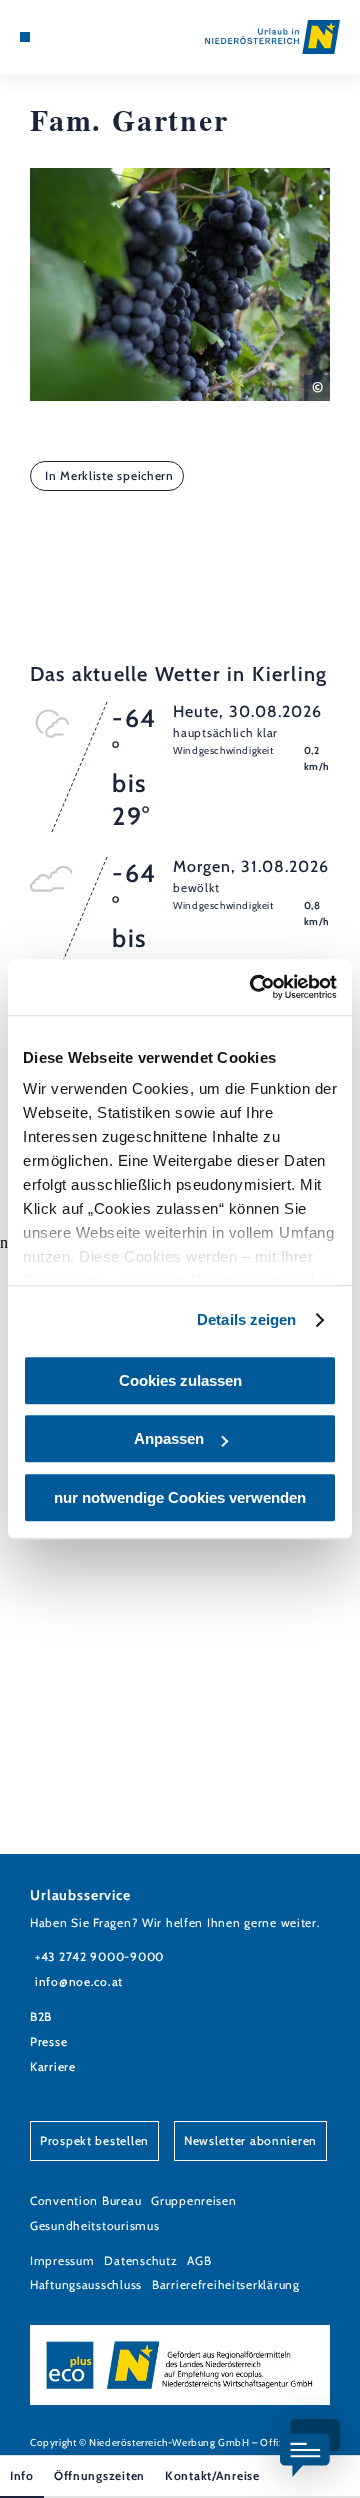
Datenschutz (140, 2260)
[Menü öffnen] (25, 37)
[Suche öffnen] (85, 37)
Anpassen (169, 1438)
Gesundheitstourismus (94, 2225)
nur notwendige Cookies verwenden (180, 1497)
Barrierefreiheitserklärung (226, 2284)
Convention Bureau (85, 2200)
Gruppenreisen (193, 2200)
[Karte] (55, 37)
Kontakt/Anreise (212, 2475)
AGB (199, 2260)
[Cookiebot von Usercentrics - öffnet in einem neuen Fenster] (254, 987)
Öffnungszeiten (99, 2475)
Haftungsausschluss (86, 2284)
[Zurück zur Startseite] (272, 37)
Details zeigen (246, 1319)
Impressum (62, 2260)
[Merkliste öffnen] (70, 37)
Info (22, 2475)
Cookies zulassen (180, 1380)
